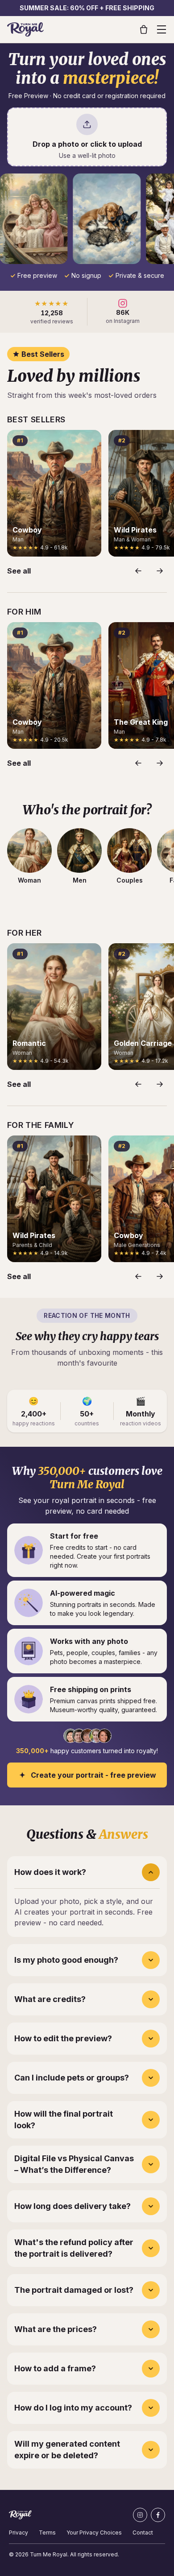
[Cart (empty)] (144, 29)
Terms (47, 2533)
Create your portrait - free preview (93, 1775)
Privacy (19, 2533)
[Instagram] (140, 2515)
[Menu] (162, 29)
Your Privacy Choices (94, 2533)
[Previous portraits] (138, 571)
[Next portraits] (160, 571)
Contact (143, 2533)
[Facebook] (158, 2515)
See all (19, 571)
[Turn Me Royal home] (25, 29)
